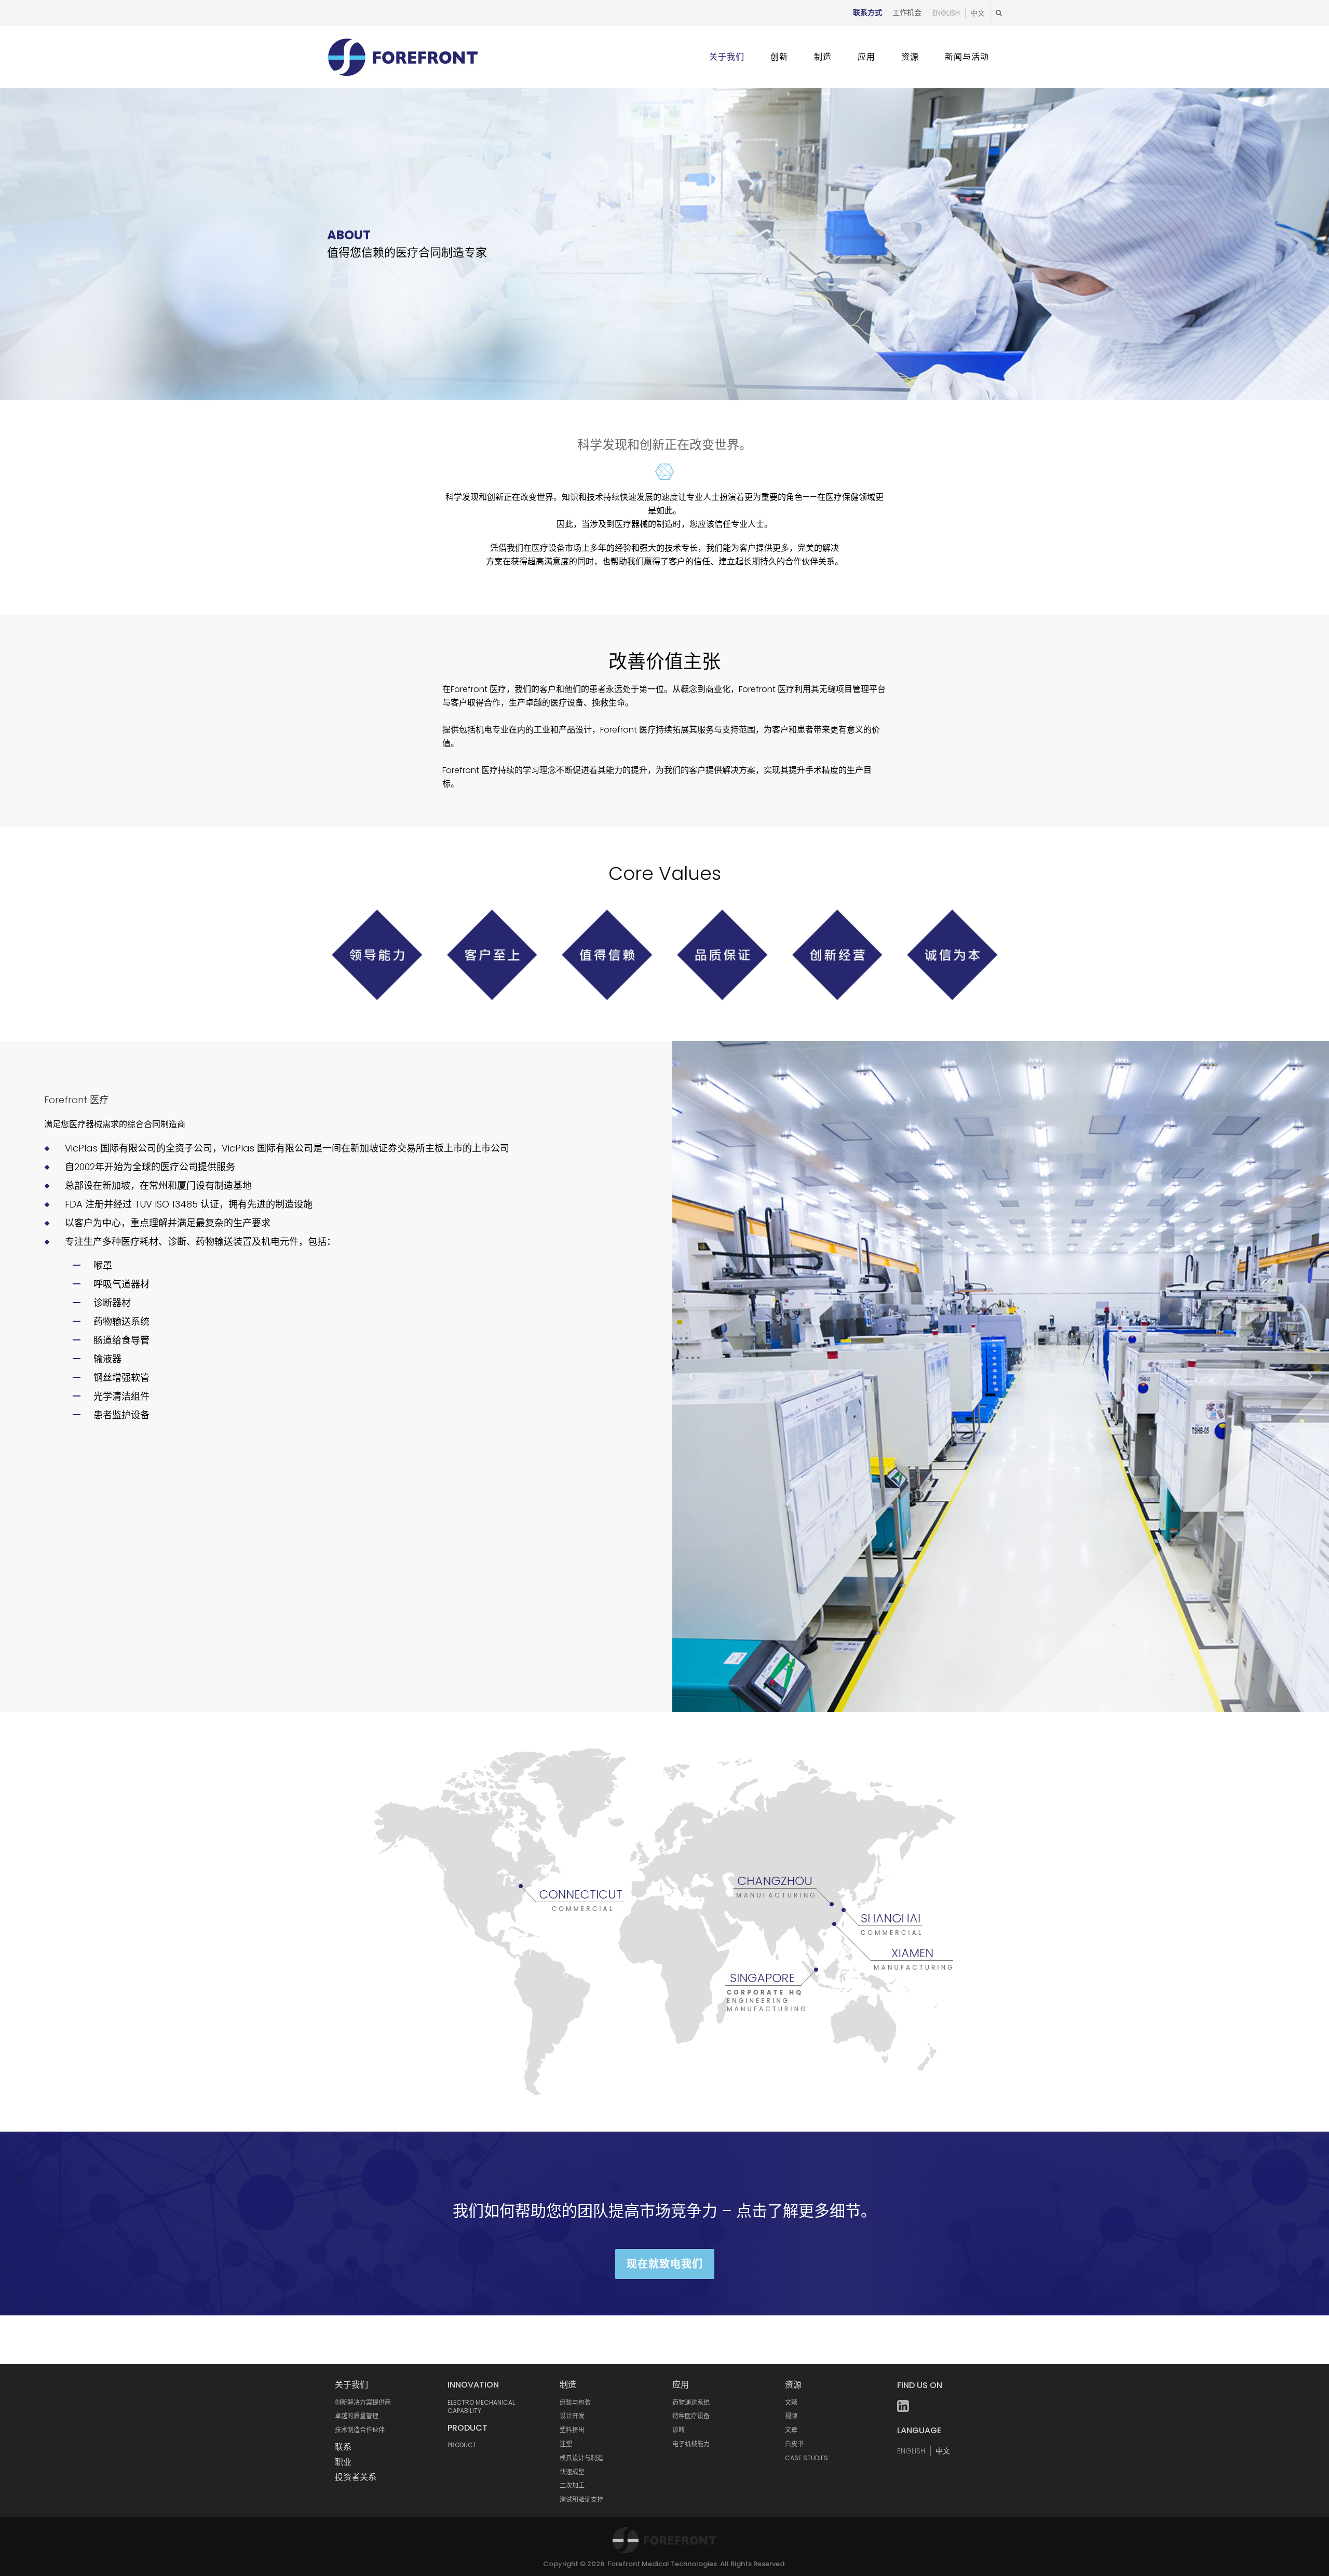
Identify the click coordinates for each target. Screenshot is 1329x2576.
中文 (978, 13)
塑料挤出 (572, 2430)
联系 (343, 2447)
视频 (791, 2416)
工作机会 (907, 12)
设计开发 (572, 2416)
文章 (791, 2430)
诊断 (679, 2430)
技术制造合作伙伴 (360, 2430)
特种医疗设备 (691, 2416)
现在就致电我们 (665, 2264)
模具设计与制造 (581, 2458)
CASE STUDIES (806, 2458)
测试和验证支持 (581, 2499)
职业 (343, 2462)
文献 (791, 2402)
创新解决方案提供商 (363, 2402)
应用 (681, 2385)
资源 (793, 2385)
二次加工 (572, 2485)
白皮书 (794, 2444)
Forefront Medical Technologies (662, 2564)
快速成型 (572, 2472)
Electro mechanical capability (481, 2407)
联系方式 (867, 12)
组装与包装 (575, 2402)
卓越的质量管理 (357, 2416)
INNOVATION (473, 2385)
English (946, 13)
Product (467, 2428)
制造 (568, 2385)
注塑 (566, 2444)
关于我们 (351, 2385)
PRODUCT (462, 2445)
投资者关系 (356, 2477)
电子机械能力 (691, 2444)
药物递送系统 (691, 2402)
